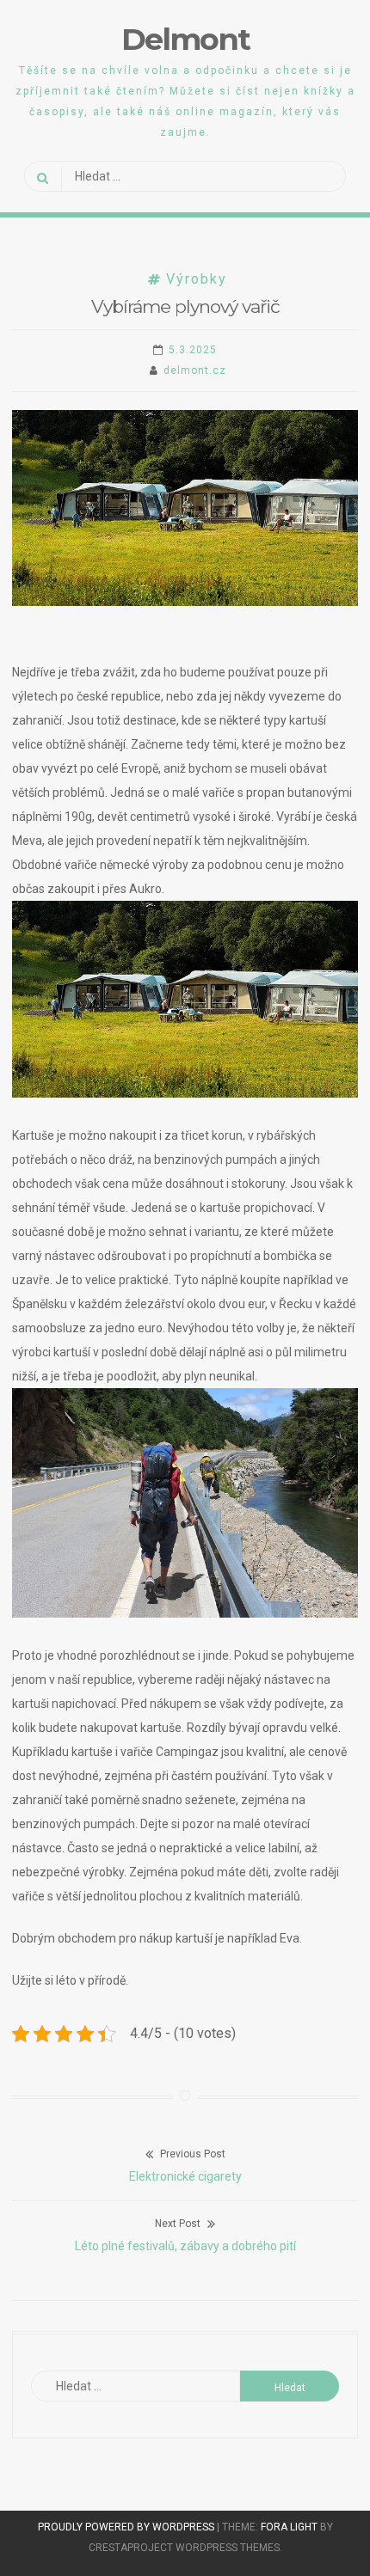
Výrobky (197, 279)
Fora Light (289, 2527)
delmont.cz (195, 370)
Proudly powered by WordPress (127, 2527)
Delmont (185, 39)
